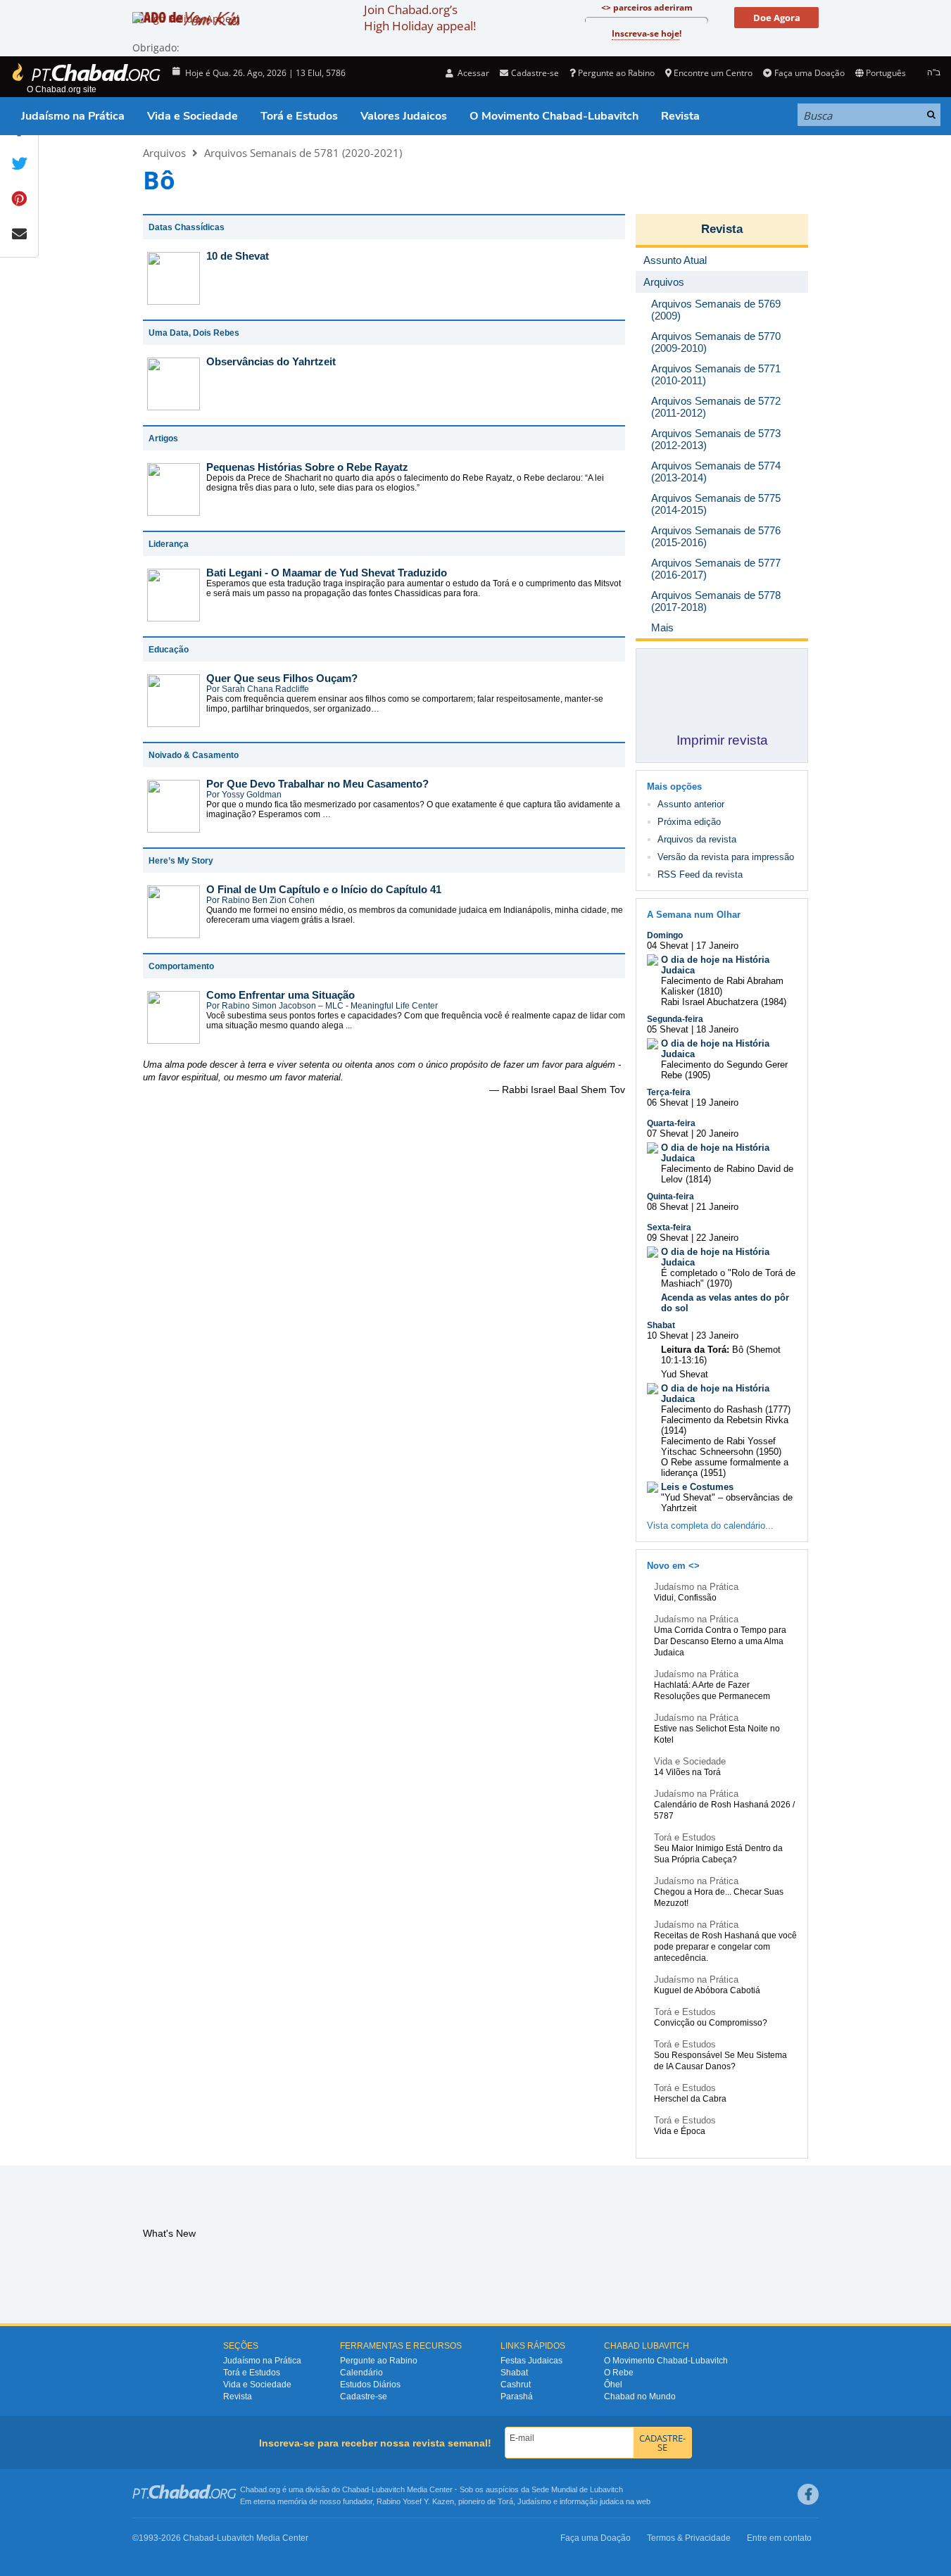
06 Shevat (668, 1103)
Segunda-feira (675, 1019)
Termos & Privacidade (689, 2538)
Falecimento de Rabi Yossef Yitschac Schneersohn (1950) (721, 1446)
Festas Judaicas (531, 2361)
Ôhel (613, 2385)
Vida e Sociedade (193, 116)
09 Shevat (668, 1238)
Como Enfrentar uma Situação (281, 995)
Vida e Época (680, 2131)
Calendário (361, 2373)
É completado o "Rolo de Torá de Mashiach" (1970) (728, 1278)
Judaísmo (534, 2501)
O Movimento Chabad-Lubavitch (554, 116)
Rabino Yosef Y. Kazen (415, 2501)
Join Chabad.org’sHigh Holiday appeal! (420, 18)
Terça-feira (669, 1092)
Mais (662, 627)
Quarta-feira (671, 1123)
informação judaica (592, 2501)
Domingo (665, 935)
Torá (505, 2501)
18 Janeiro (717, 1029)
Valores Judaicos (404, 116)
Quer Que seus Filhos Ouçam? (282, 678)
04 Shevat (668, 946)
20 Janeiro (717, 1134)
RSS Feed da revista (700, 875)
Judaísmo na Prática (73, 116)
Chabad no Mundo (640, 2397)
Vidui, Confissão (685, 1598)
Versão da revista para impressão (726, 857)
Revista (680, 116)
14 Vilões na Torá (687, 1772)
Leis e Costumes (697, 1487)
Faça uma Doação (809, 73)
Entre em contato (779, 2538)
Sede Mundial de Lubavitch (577, 2489)
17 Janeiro (717, 946)
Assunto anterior (691, 804)
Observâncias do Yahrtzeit (271, 361)
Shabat (661, 1325)
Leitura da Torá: (695, 1350)
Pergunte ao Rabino (616, 73)
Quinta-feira (670, 1197)
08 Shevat (668, 1207)
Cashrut (516, 2385)
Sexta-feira (669, 1227)
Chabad (355, 2489)
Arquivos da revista (697, 839)
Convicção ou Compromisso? (711, 2023)
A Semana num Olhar (694, 915)
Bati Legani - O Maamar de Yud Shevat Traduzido (327, 573)
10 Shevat (668, 1336)
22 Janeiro (717, 1238)
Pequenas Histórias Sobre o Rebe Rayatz (307, 467)
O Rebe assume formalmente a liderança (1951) (725, 1467)
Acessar (472, 73)
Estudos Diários (370, 2385)
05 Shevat (668, 1029)
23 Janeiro (717, 1336)
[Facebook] (808, 2494)
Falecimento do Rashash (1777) (726, 1409)
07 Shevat (668, 1134)
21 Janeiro (717, 1207)
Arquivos (164, 153)
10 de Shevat (238, 256)
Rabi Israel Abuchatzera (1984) (724, 1002)
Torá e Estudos (299, 116)
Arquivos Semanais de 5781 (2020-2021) (303, 153)
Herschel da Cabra (690, 2099)
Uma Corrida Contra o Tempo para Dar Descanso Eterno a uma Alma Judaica (720, 1641)
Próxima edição (689, 822)
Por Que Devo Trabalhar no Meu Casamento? (317, 784)
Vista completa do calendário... (710, 1526)
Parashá (517, 2397)
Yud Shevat (685, 1374)
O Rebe (619, 2373)
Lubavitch (388, 2489)
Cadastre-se (364, 2397)
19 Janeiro (717, 1103)
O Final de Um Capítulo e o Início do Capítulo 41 (324, 889)
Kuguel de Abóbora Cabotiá (707, 1990)
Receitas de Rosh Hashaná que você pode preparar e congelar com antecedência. (725, 1947)
